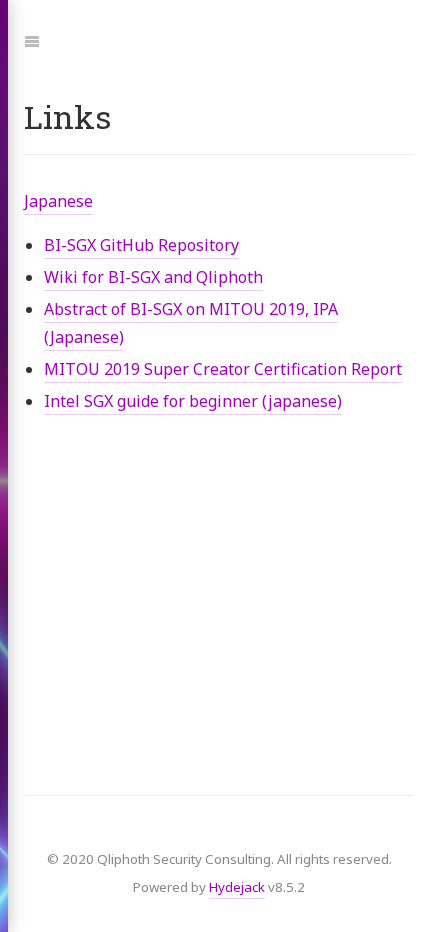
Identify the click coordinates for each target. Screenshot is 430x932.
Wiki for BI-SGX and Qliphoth (153, 277)
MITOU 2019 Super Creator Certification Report (223, 369)
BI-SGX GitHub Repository (141, 245)
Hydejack (237, 887)
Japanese (58, 201)
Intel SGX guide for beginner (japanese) (193, 401)
